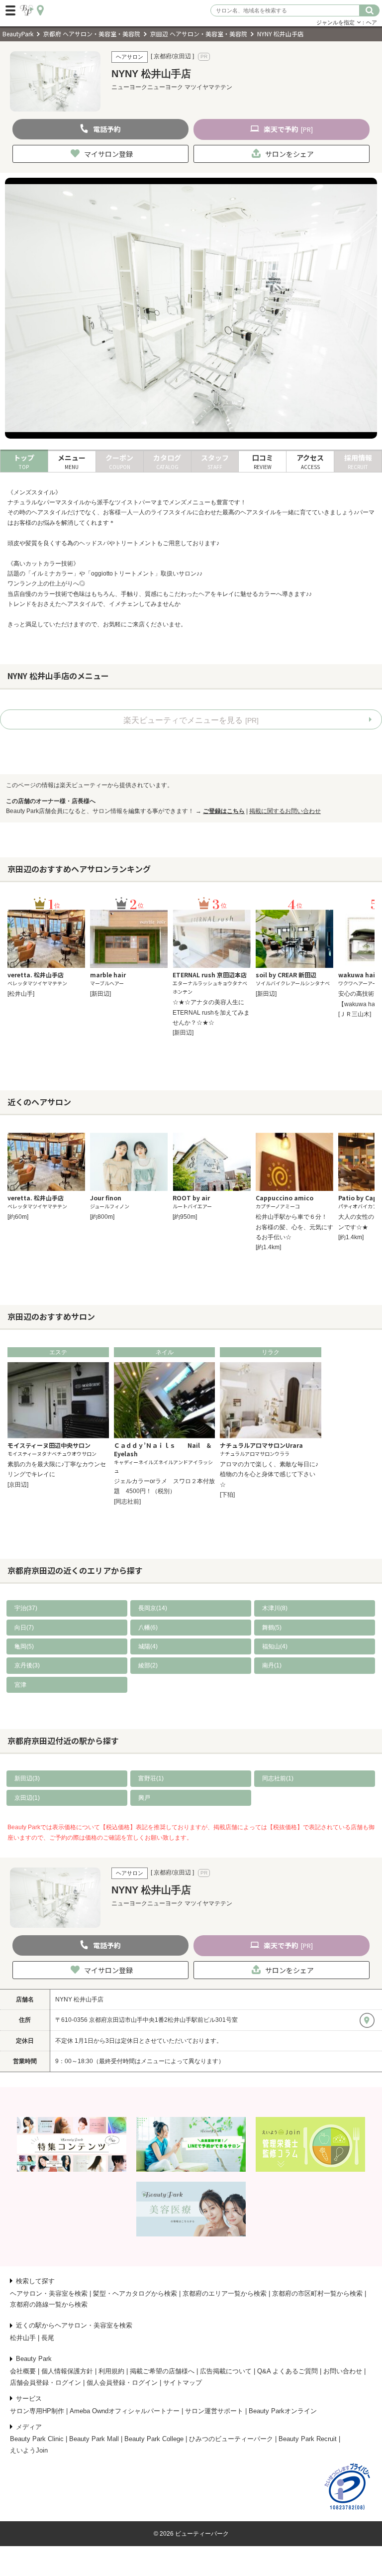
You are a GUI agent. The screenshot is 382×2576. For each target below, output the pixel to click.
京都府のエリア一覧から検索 (225, 2293)
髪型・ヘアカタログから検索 (135, 2293)
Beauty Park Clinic (37, 2439)
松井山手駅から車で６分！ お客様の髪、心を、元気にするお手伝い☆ (294, 1227)
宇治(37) (26, 1608)
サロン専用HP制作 (37, 2411)
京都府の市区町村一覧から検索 (317, 2293)
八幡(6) (148, 1628)
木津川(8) (275, 1608)
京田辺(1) (27, 1798)
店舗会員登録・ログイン (46, 2383)
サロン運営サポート (214, 2411)
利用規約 (111, 2371)
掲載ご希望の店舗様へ (162, 2371)
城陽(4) (148, 1646)
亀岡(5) (24, 1646)
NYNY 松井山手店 (79, 1999)
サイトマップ (183, 2383)
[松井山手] (21, 994)
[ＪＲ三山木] (355, 1014)
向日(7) (24, 1628)
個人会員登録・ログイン (122, 2383)
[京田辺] (18, 1485)
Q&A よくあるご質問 (287, 2371)
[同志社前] (127, 1502)
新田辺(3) (27, 1778)
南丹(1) (272, 1665)
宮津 (20, 1685)
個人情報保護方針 (67, 2371)
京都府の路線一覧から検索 (49, 2304)
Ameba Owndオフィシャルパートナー (125, 2411)
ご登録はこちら (224, 811)
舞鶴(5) (272, 1628)
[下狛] (227, 1495)
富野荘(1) (151, 1778)
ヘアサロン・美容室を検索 (49, 2293)
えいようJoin (29, 2450)
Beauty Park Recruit (308, 2439)
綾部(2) (148, 1665)
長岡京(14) (153, 1608)
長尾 (48, 2338)
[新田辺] (100, 994)
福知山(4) (275, 1646)
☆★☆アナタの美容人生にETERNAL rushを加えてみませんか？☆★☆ (211, 1012)
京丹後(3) (27, 1665)
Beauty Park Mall (94, 2439)
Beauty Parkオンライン (283, 2411)
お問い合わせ (343, 2371)
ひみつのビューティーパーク (231, 2439)
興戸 (144, 1798)
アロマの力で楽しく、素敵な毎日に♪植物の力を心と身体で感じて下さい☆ (269, 1474)
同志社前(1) (278, 1778)
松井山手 (23, 2338)
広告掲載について (226, 2371)
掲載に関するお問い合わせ (285, 811)
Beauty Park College (154, 2439)
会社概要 (23, 2371)
